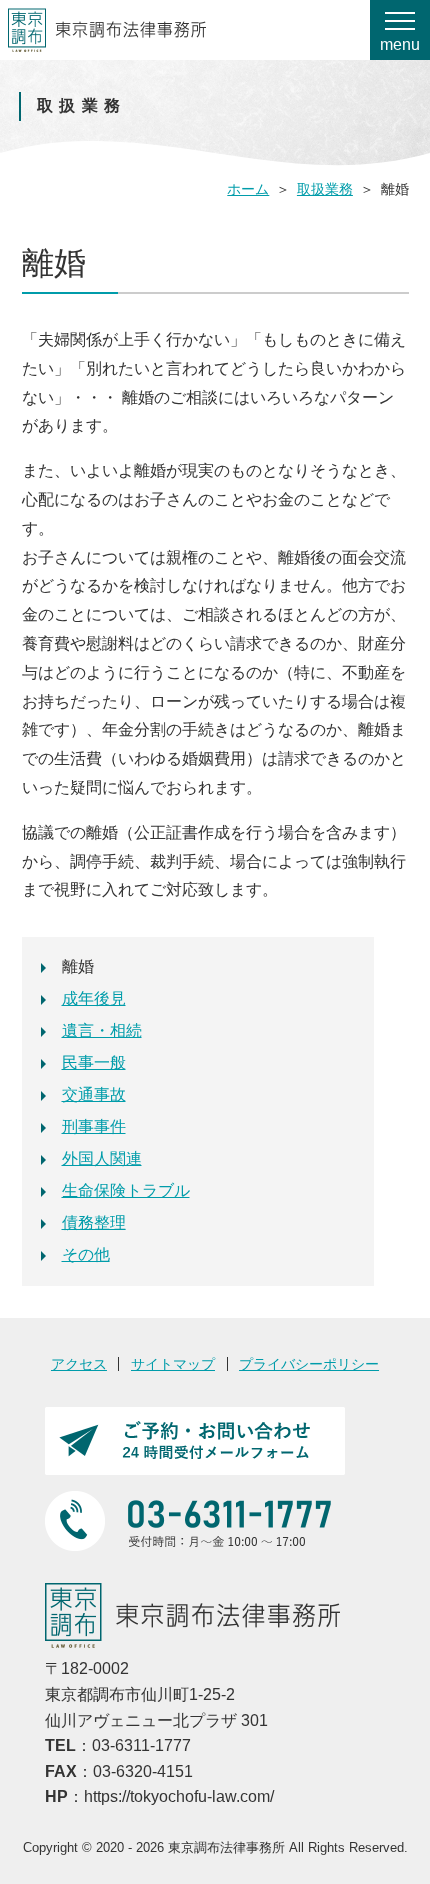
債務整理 (94, 1222)
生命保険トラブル (126, 1190)
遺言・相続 (102, 1030)
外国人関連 (102, 1158)
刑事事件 (94, 1126)
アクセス (79, 1364)
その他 (86, 1254)
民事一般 (94, 1062)
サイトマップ (173, 1364)
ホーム (248, 189)
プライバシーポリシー (309, 1364)
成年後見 (94, 998)
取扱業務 (325, 189)
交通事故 (94, 1094)
